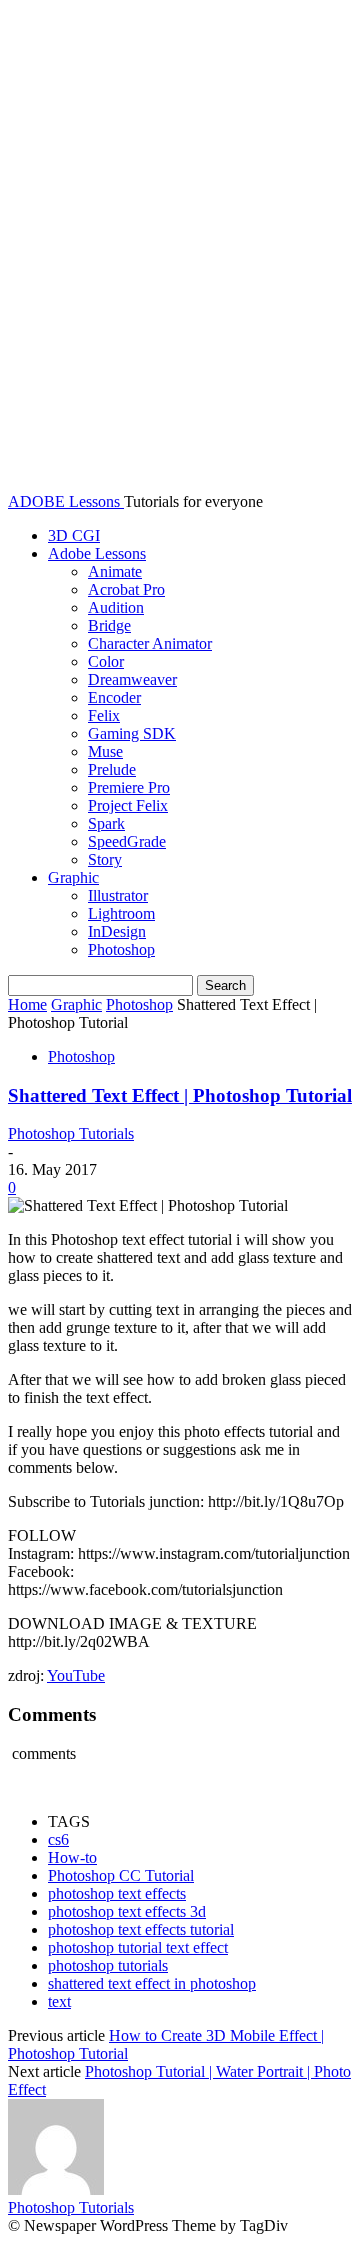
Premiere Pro (129, 787)
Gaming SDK (132, 733)
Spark (106, 823)
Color (106, 661)
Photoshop (121, 949)
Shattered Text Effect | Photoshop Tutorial (180, 1095)
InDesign (117, 931)
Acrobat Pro (126, 589)
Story (105, 859)
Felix (104, 715)
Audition (116, 607)
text (59, 2001)
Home (27, 1004)
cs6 (58, 1839)
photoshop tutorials (108, 1965)
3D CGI (74, 535)
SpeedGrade (127, 841)
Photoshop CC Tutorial (121, 1875)
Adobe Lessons (97, 553)
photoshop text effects (117, 1893)
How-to (72, 1857)
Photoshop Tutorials (71, 1133)
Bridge (109, 625)
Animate (115, 571)
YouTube (76, 1675)
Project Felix (128, 805)
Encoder (114, 697)
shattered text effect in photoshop (152, 1983)
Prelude (112, 769)
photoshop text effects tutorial (141, 1929)
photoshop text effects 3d (127, 1911)
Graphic (73, 877)
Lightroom (121, 913)
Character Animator (150, 643)
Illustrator (118, 895)
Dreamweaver (132, 679)
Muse (105, 751)
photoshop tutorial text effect (138, 1947)
